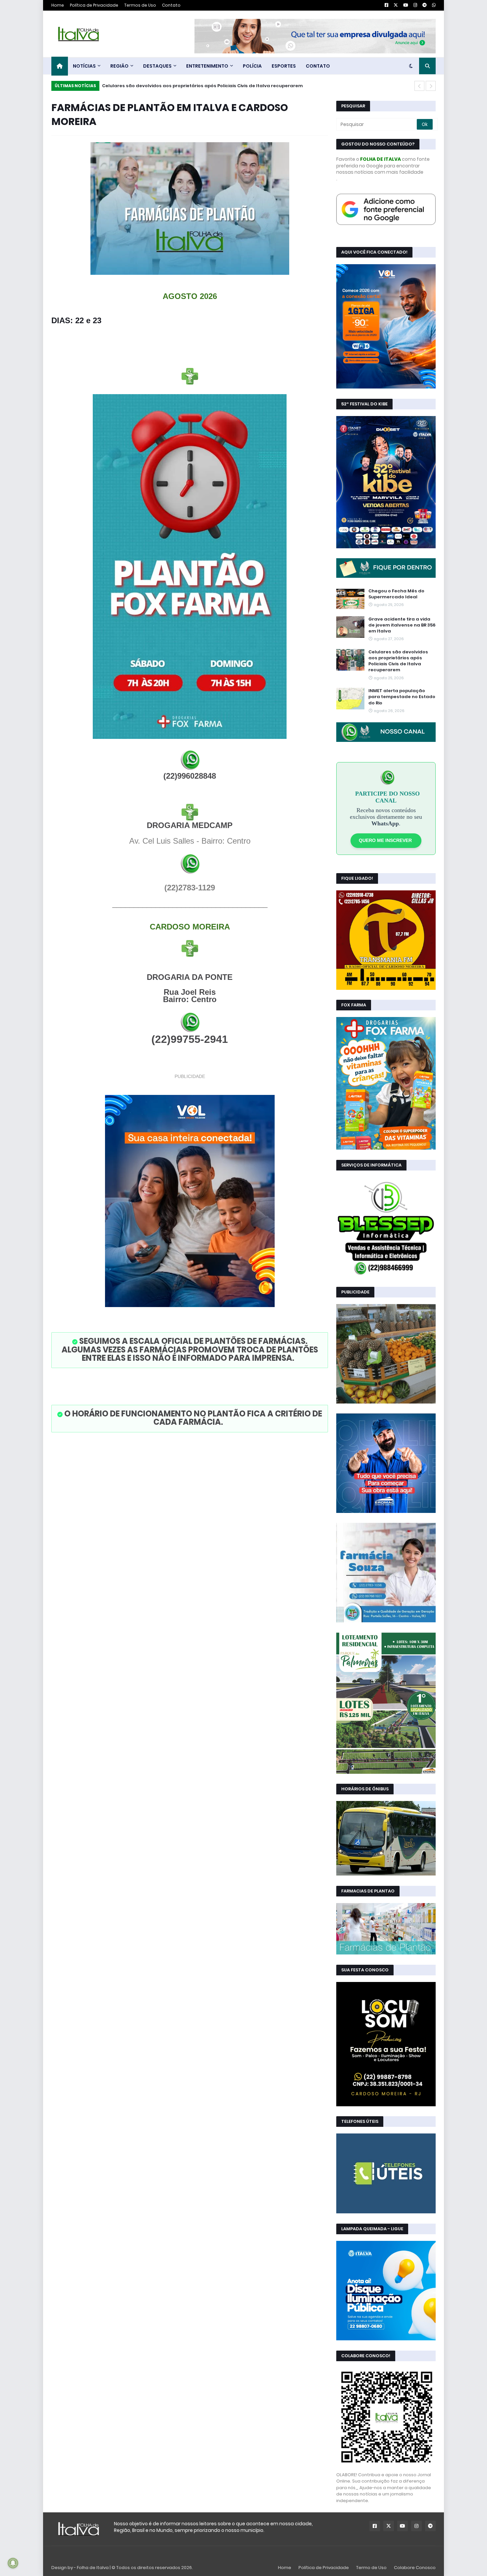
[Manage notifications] (13, 2563)
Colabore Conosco (415, 2568)
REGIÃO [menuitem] (119, 66)
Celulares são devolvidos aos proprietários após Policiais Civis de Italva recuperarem (398, 661)
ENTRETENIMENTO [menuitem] (207, 66)
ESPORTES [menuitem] (284, 66)
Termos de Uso (140, 5)
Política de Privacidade (94, 5)
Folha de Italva (93, 2568)
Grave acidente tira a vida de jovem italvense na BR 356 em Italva (402, 625)
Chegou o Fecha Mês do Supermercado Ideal (396, 594)
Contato (171, 5)
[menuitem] (60, 66)
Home (58, 5)
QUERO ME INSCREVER (386, 840)
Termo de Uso (371, 2568)
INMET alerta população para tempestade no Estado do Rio (172, 86)
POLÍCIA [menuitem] (252, 66)
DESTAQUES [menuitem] (157, 66)
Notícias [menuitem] (84, 66)
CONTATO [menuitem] (318, 66)
